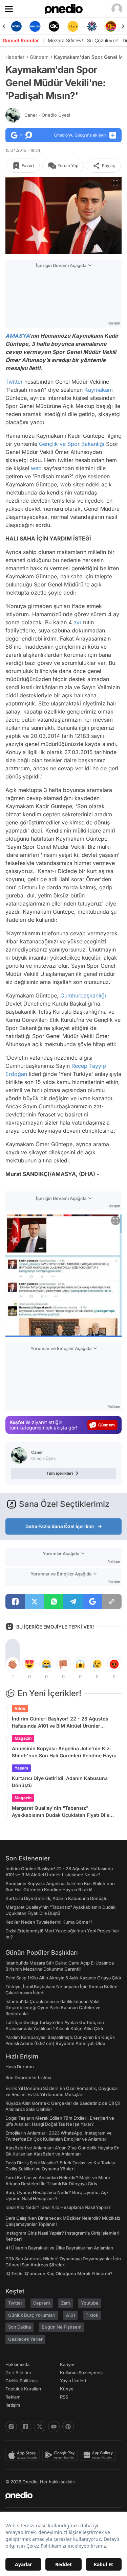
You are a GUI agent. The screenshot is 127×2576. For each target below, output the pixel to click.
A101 (70, 2315)
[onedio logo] (59, 2495)
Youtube (90, 2303)
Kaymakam (99, 390)
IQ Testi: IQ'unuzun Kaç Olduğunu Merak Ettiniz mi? (59, 2273)
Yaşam (21, 1768)
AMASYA (17, 336)
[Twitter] (40, 2427)
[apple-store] (24, 2455)
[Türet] (111, 26)
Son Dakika (19, 2327)
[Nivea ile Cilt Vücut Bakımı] (16, 26)
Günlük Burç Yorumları (32, 2315)
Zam (66, 2303)
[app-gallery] (100, 2455)
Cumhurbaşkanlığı (83, 995)
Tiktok (92, 2315)
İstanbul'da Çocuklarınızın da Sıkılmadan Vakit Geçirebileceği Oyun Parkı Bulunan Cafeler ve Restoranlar (53, 2007)
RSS (64, 2397)
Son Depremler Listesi (28, 2077)
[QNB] (92, 26)
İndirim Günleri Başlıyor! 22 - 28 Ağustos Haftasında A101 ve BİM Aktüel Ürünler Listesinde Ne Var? (60, 1723)
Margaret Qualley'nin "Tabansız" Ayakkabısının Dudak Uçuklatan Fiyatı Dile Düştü (61, 1812)
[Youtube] (54, 2427)
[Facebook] (25, 2427)
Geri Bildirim (18, 2373)
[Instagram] (11, 2427)
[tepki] (13, 1664)
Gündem (39, 57)
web (36, 468)
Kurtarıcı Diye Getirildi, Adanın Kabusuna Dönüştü (60, 1782)
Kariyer (67, 2364)
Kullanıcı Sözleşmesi (81, 2373)
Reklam (13, 2397)
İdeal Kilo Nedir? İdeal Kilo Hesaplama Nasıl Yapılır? (58, 2207)
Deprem (42, 2303)
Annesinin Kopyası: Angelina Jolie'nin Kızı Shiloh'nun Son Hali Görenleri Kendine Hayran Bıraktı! (66, 1752)
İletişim (13, 2405)
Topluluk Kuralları (23, 2389)
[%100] (73, 26)
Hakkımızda (17, 2364)
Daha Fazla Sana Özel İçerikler (60, 1526)
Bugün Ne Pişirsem (62, 2327)
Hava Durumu (20, 2067)
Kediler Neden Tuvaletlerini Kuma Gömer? (49, 1922)
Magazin (23, 1738)
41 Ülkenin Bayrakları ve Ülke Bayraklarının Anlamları (59, 2248)
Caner (47, 115)
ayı (77, 622)
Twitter (14, 382)
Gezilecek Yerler (25, 2339)
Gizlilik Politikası (22, 2381)
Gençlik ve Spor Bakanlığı (72, 444)
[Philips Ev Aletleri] (35, 26)
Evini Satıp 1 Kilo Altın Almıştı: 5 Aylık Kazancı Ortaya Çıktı (63, 1978)
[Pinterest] (68, 2427)
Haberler (15, 57)
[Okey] (54, 26)
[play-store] (61, 2455)
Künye (67, 2389)
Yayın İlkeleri (73, 2381)
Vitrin (20, 1708)
